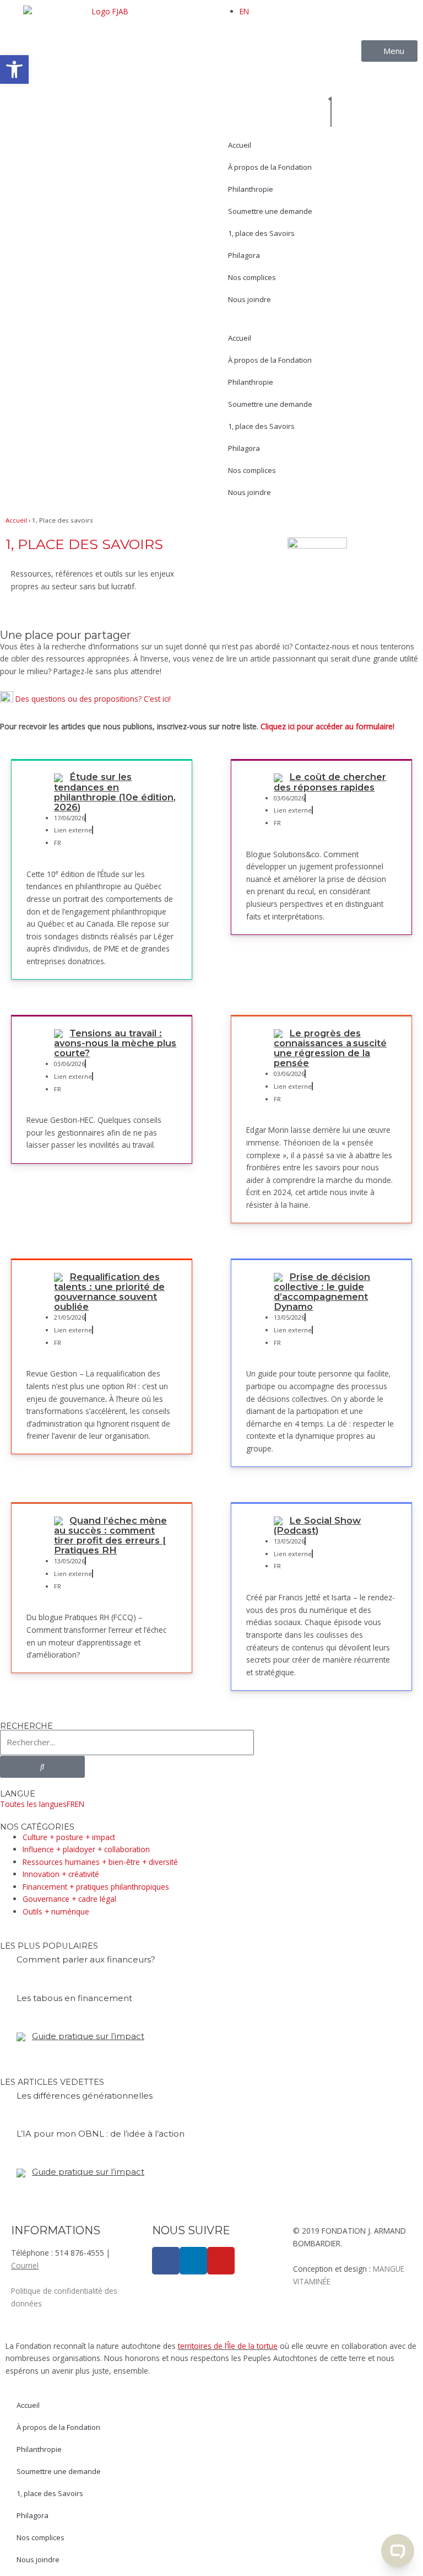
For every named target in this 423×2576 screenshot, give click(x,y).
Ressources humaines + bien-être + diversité (100, 1862)
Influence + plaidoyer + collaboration (86, 1849)
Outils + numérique (56, 1911)
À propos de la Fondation (270, 167)
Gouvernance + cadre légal (69, 1899)
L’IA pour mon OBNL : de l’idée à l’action (101, 2134)
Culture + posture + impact (69, 1837)
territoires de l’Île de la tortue (228, 2346)
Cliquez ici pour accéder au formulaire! (327, 726)
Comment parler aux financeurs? (86, 1959)
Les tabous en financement (74, 1998)
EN (244, 11)
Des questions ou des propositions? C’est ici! (93, 698)
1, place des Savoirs (261, 233)
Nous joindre (250, 299)
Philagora (244, 255)
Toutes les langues (33, 1804)
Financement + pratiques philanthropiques (96, 1887)
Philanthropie (251, 189)
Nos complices (252, 277)
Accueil (240, 145)
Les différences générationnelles (85, 2096)
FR (71, 1804)
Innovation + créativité (61, 1874)
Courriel (25, 2265)
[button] (14, 69)
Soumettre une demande (270, 211)
